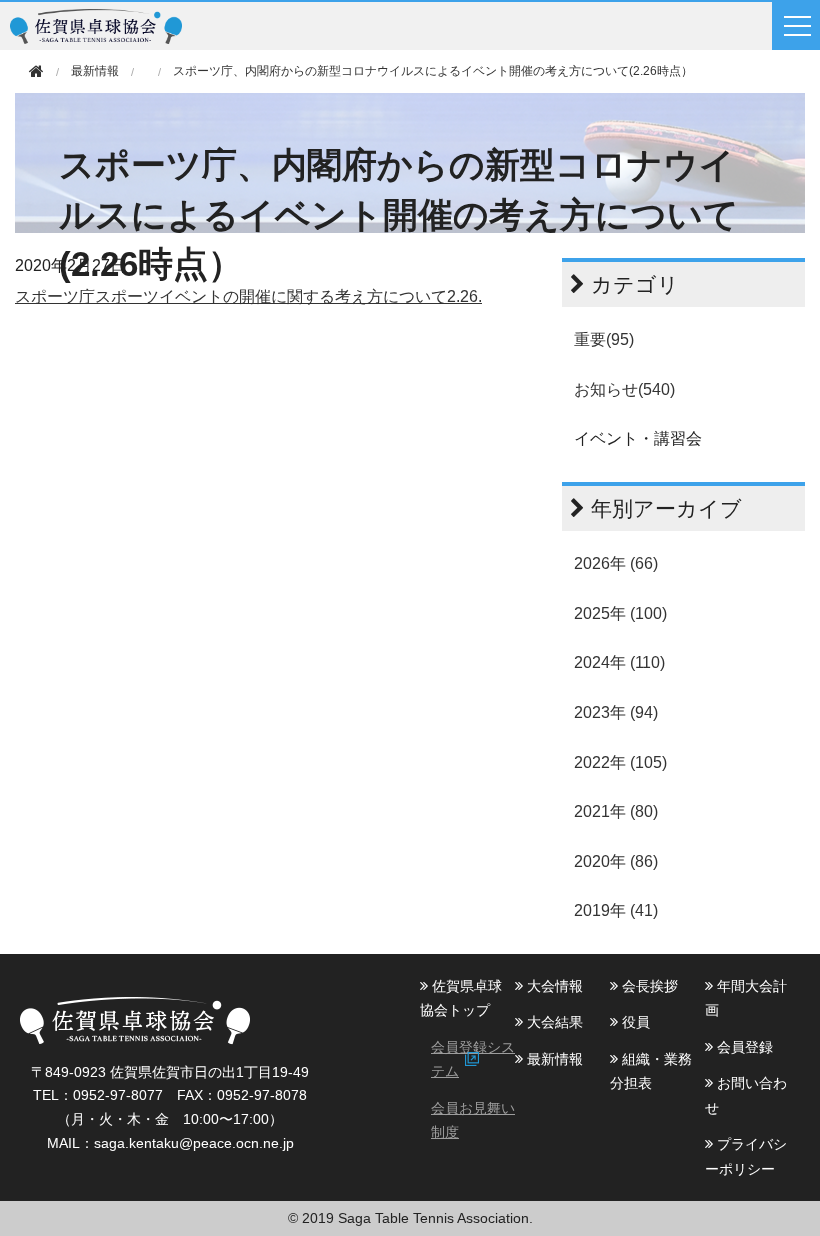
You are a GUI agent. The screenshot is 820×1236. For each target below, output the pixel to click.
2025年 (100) (620, 613)
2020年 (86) (616, 861)
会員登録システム (473, 1059)
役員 (634, 1022)
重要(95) (604, 339)
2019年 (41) (616, 910)
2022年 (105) (620, 762)
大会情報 (553, 986)
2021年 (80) (616, 811)
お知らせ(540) (624, 389)
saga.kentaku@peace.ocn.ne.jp (194, 1143)
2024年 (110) (619, 662)
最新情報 (553, 1059)
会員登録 (743, 1047)
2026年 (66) (616, 563)
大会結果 (553, 1022)
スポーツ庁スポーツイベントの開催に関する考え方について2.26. (248, 296)
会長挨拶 (648, 986)
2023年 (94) (616, 712)
